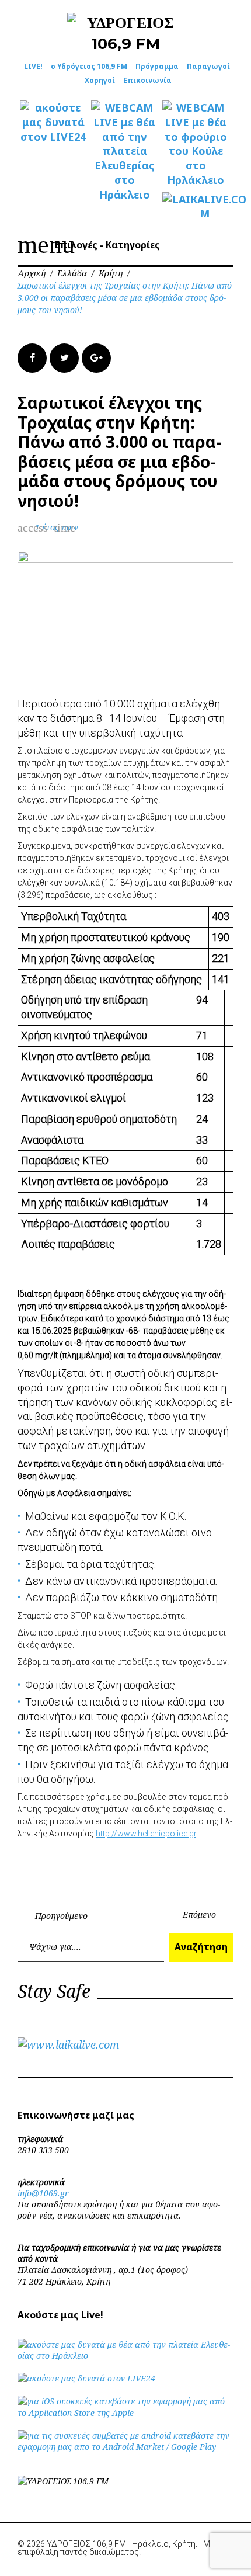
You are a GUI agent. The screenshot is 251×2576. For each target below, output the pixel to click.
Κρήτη (111, 273)
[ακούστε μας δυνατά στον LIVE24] (53, 122)
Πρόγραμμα (157, 66)
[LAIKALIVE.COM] (196, 207)
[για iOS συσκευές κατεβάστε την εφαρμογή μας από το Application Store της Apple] (125, 2413)
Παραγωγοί (208, 66)
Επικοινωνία (147, 80)
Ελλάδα (72, 273)
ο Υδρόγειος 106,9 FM (89, 66)
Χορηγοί (100, 80)
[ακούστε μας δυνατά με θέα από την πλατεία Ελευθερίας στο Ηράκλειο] (125, 2355)
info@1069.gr (43, 2193)
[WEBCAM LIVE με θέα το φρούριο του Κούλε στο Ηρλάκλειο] (196, 144)
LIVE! (33, 66)
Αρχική (32, 273)
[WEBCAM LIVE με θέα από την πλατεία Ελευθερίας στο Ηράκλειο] (124, 151)
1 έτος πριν (57, 527)
